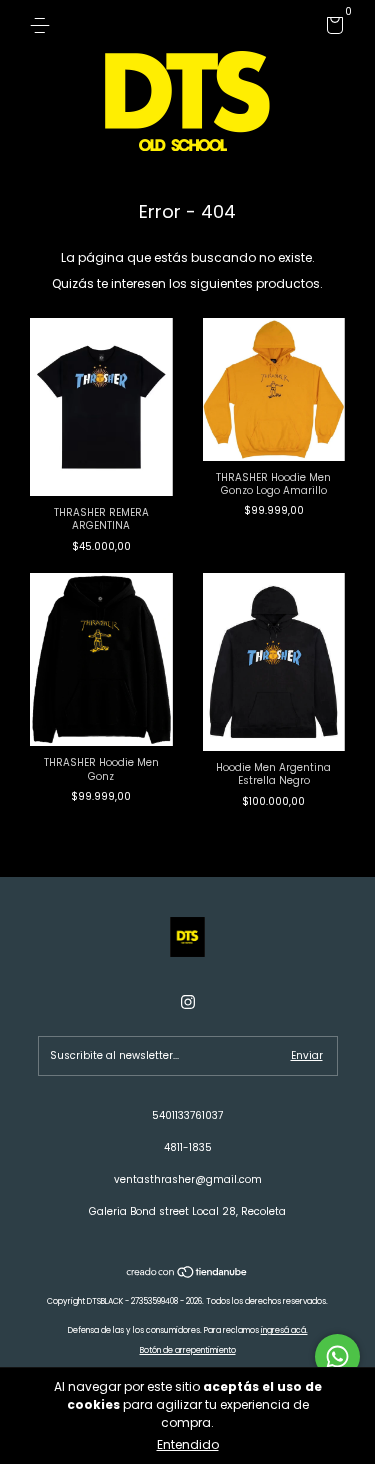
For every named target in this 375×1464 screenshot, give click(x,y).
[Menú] (43, 25)
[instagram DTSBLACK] (188, 1003)
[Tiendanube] (187, 1273)
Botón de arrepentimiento (188, 1350)
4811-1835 (188, 1147)
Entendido (188, 1444)
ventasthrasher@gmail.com (188, 1179)
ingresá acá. (284, 1330)
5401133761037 (187, 1115)
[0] (331, 29)
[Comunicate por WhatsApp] (337, 1356)
